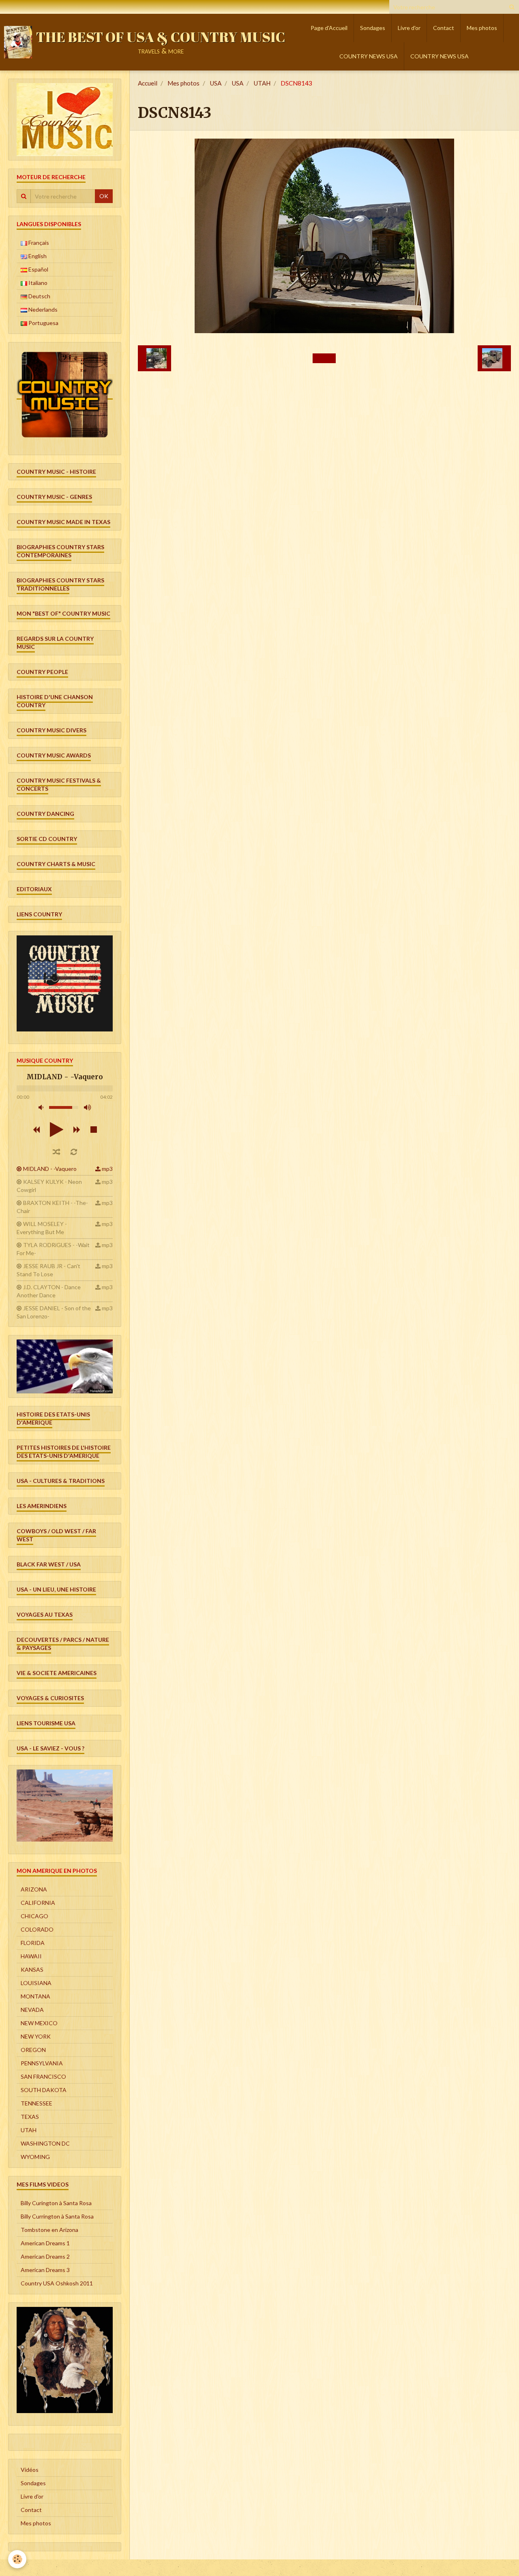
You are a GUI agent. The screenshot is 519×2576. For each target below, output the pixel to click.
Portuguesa (43, 323)
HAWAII (31, 1956)
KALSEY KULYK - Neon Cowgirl (49, 1186)
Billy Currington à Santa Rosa (57, 2216)
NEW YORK (36, 2036)
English (37, 256)
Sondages (373, 28)
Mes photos (482, 28)
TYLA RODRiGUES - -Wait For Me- (53, 1249)
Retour (324, 358)
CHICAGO (34, 1916)
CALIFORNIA (38, 1903)
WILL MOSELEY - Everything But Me (42, 1228)
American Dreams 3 (45, 2270)
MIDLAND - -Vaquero (50, 1169)
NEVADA (32, 2010)
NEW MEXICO (39, 2023)
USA (216, 83)
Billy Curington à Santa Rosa (56, 2203)
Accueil (148, 83)
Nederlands (42, 309)
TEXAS (30, 2117)
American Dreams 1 (45, 2243)
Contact (444, 28)
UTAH (262, 83)
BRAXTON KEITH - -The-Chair (52, 1207)
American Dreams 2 (45, 2256)
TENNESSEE (36, 2103)
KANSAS (32, 1969)
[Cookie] (17, 2559)
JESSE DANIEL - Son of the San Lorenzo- (54, 1312)
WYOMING (35, 2157)
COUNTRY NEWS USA (369, 56)
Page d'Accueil (329, 28)
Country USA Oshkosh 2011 (57, 2283)
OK (104, 196)
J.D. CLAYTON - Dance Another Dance (49, 1291)
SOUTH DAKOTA (44, 2090)
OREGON (33, 2050)
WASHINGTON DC (45, 2143)
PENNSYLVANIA (42, 2063)
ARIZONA (34, 1889)
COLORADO (37, 1929)
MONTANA (35, 1996)
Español (38, 269)
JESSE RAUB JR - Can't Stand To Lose (48, 1270)
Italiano (37, 283)
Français (38, 243)
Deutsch (39, 296)
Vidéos (30, 2470)
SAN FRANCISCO (43, 2076)
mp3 (107, 1169)
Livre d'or (409, 28)
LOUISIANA (36, 1983)
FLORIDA (33, 1943)
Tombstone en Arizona (49, 2230)
